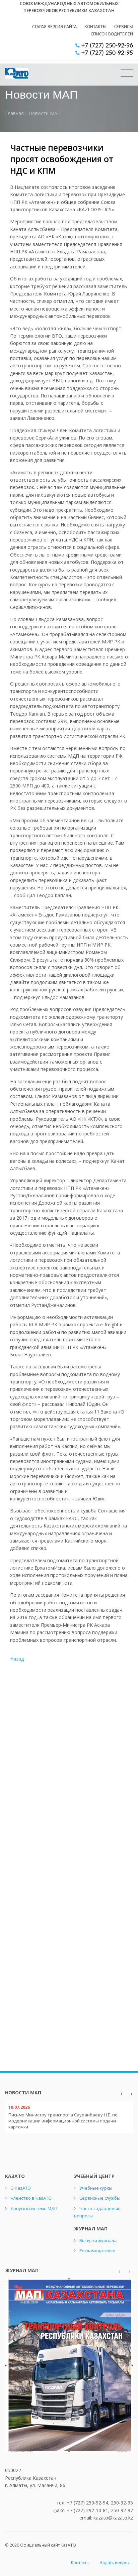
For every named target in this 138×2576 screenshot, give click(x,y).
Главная (14, 113)
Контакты (95, 27)
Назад (17, 1659)
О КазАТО (21, 2188)
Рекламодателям (97, 2250)
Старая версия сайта (54, 27)
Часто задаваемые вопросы (97, 2212)
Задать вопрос (115, 2562)
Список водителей (112, 34)
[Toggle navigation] (127, 73)
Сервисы (124, 27)
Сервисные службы (100, 2198)
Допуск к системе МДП (34, 2208)
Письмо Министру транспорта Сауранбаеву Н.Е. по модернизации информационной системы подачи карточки (63, 2121)
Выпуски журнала (98, 2240)
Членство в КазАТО (31, 2198)
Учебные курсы (96, 2188)
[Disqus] (69, 1777)
